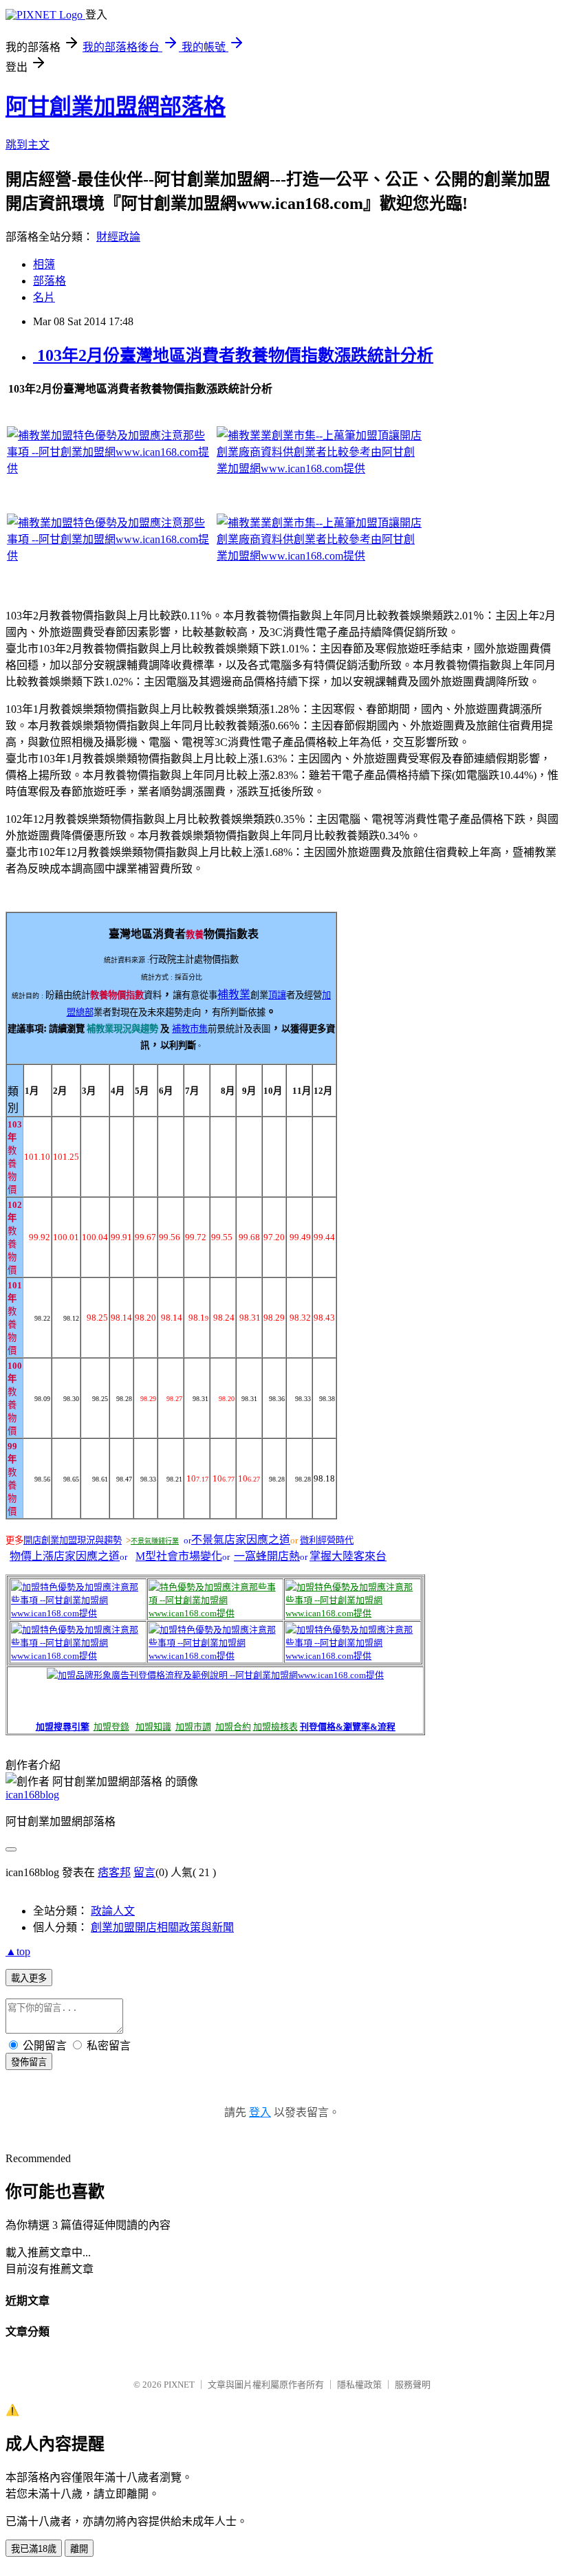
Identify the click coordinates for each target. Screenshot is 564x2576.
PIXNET (179, 2385)
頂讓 (277, 995)
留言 (144, 1872)
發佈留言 (29, 2062)
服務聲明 (413, 2385)
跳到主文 (28, 145)
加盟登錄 (111, 1727)
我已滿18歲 (34, 2549)
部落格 (50, 281)
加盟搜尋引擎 (63, 1727)
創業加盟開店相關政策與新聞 (162, 1927)
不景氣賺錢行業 (155, 1541)
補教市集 (190, 1029)
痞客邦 (114, 1872)
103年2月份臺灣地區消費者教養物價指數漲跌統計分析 (233, 355)
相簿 (44, 264)
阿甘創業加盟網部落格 (116, 107)
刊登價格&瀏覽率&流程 (348, 1727)
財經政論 (118, 237)
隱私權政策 (359, 2385)
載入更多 (29, 1978)
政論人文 (113, 1911)
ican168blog (32, 1795)
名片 (44, 297)
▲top (18, 1951)
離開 (79, 2549)
